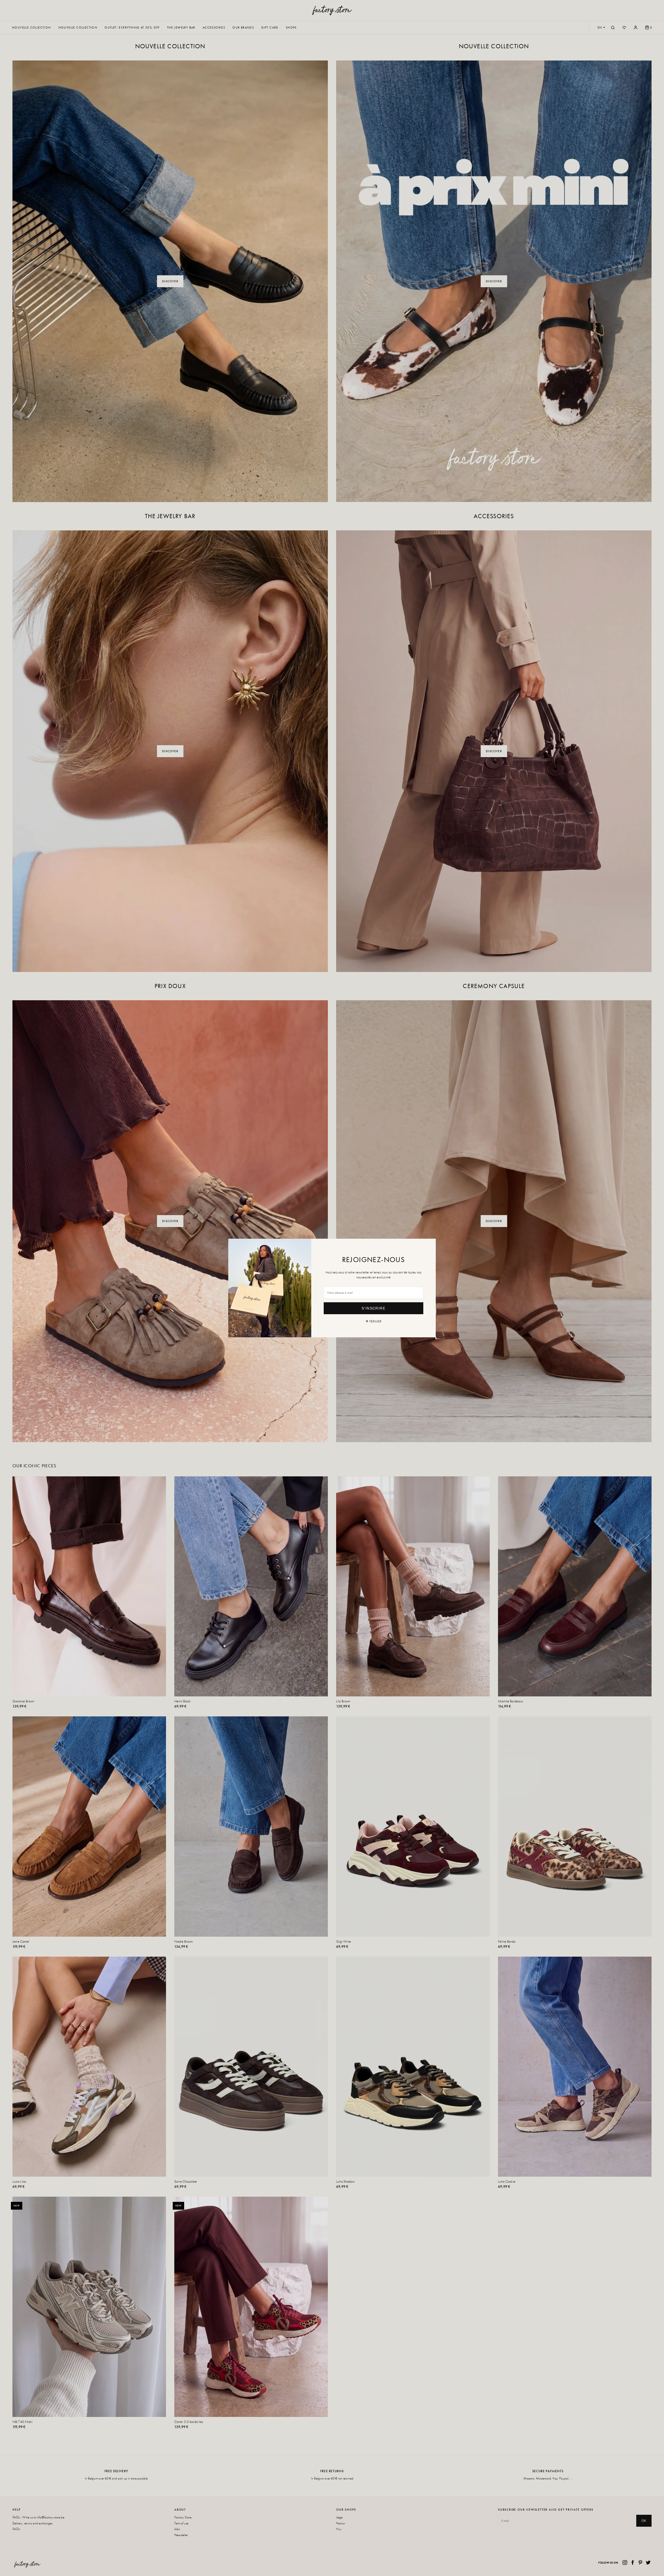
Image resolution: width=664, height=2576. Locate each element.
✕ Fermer (374, 1321)
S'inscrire (374, 1308)
